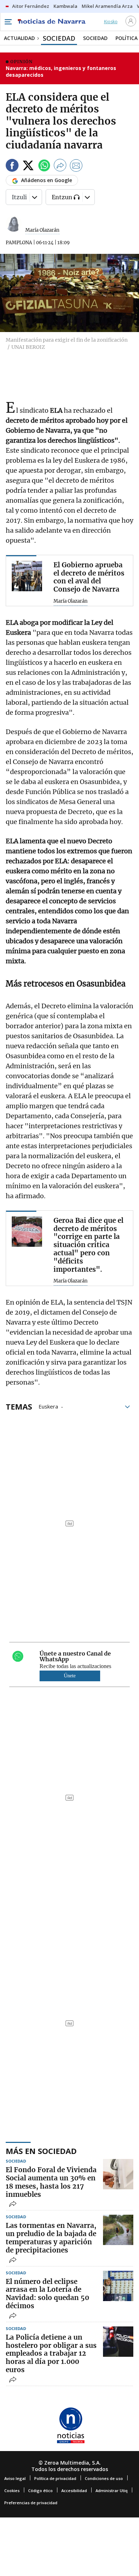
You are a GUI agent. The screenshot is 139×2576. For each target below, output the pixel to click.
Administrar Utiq (112, 2490)
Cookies (12, 2490)
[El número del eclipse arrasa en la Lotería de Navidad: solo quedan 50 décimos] (118, 2286)
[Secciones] (8, 22)
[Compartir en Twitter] (28, 167)
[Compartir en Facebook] (12, 167)
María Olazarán (42, 230)
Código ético (40, 2490)
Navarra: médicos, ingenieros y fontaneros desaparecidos (61, 72)
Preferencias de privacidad (31, 2503)
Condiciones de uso (104, 2478)
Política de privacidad (55, 2478)
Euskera (48, 1406)
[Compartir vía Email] (76, 167)
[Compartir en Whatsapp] (44, 167)
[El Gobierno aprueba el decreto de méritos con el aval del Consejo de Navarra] (27, 576)
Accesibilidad (74, 2490)
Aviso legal (15, 2478)
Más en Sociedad (41, 2151)
